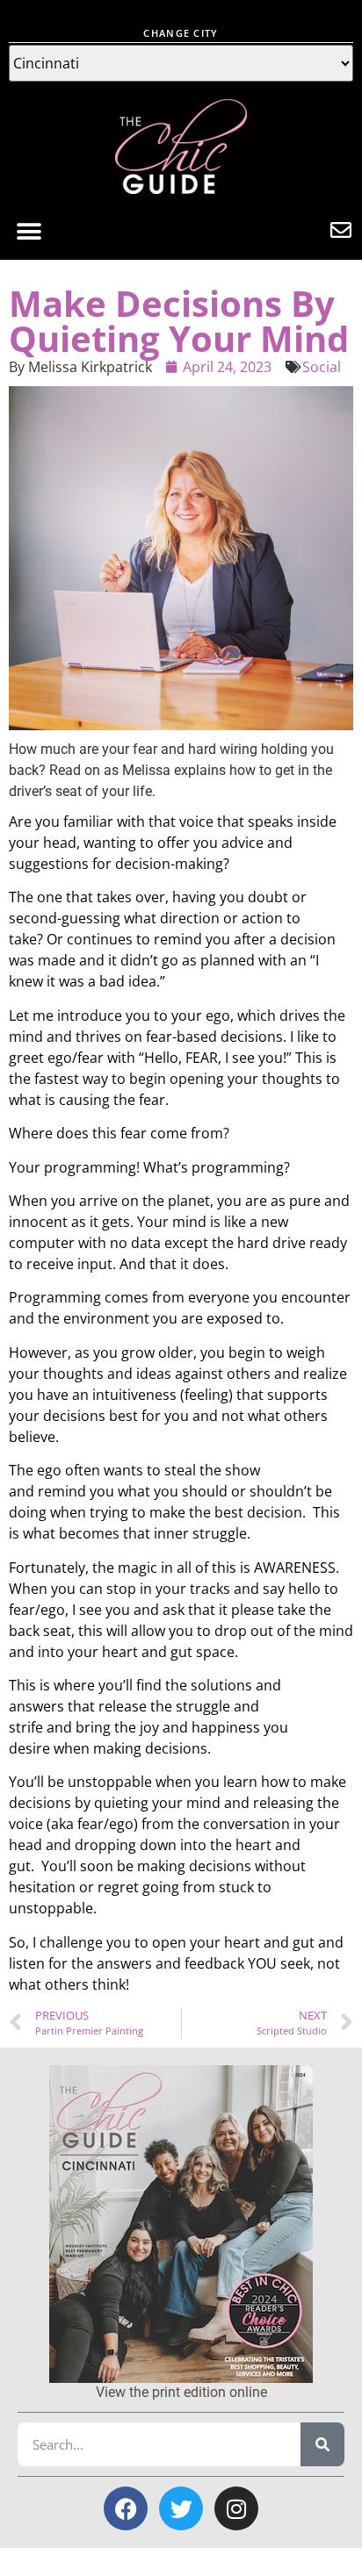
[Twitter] (181, 2508)
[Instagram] (236, 2508)
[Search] (322, 2444)
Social (322, 367)
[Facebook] (126, 2508)
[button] (29, 231)
